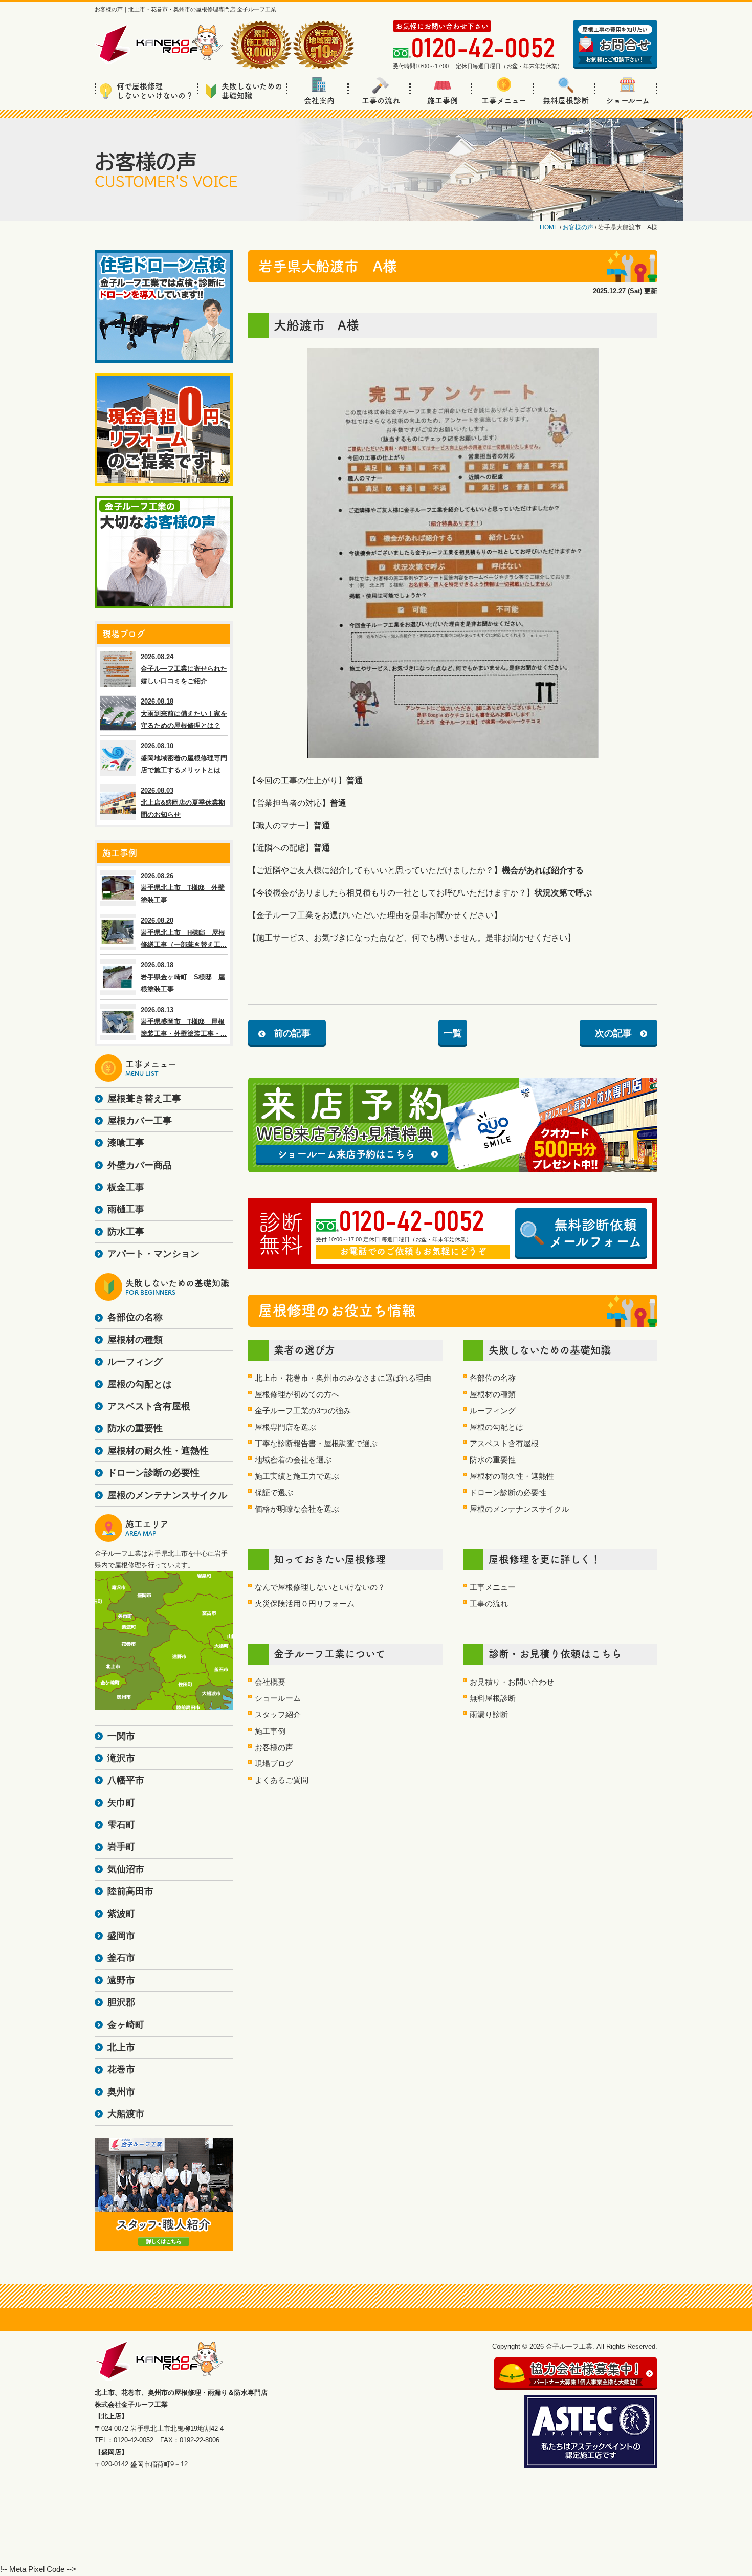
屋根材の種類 (493, 1394)
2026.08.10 (184, 758)
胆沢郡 (121, 2002)
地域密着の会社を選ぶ (293, 1460)
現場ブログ (274, 1764)
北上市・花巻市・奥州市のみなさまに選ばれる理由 (343, 1378)
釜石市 (121, 1958)
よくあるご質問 (282, 1780)
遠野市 (121, 1980)
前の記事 (292, 1033)
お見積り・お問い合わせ (512, 1682)
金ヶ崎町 (126, 2025)
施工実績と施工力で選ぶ (297, 1476)
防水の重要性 (493, 1460)
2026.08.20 (184, 932)
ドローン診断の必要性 (508, 1492)
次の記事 (613, 1033)
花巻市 (121, 2069)
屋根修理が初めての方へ (297, 1394)
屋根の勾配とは (496, 1427)
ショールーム (628, 101)
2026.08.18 (184, 713)
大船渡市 (126, 2114)
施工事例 (443, 101)
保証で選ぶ (274, 1492)
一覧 (453, 1033)
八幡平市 (126, 1780)
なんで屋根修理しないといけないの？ (320, 1587)
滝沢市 (121, 1758)
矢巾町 (121, 1803)
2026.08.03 (183, 802)
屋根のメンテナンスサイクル (519, 1509)
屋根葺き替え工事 (144, 1099)
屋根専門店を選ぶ (285, 1427)
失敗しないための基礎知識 (252, 91)
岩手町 (121, 1847)
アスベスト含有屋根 (504, 1443)
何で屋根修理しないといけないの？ (155, 91)
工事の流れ (381, 101)
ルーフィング (493, 1411)
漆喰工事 (126, 1143)
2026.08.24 (184, 669)
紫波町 (121, 1914)
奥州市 (121, 2092)
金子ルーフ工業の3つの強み (303, 1411)
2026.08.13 (184, 1022)
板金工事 (126, 1187)
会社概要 (270, 1682)
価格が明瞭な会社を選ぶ (297, 1509)
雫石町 (121, 1825)
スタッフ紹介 (278, 1715)
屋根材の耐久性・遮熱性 (512, 1476)
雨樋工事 (126, 1209)
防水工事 (126, 1232)
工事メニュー (504, 101)
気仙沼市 (126, 1869)
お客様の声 (274, 1747)
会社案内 (319, 101)
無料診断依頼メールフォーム (595, 1233)
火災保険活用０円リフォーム (305, 1603)
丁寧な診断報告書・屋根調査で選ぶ (316, 1443)
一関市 (121, 1736)
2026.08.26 (183, 888)
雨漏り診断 (489, 1715)
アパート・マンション (153, 1254)
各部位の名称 (493, 1378)
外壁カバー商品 (140, 1165)
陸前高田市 (130, 1891)
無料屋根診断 (566, 101)
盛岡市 (121, 1936)
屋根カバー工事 (140, 1121)
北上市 (121, 2047)
